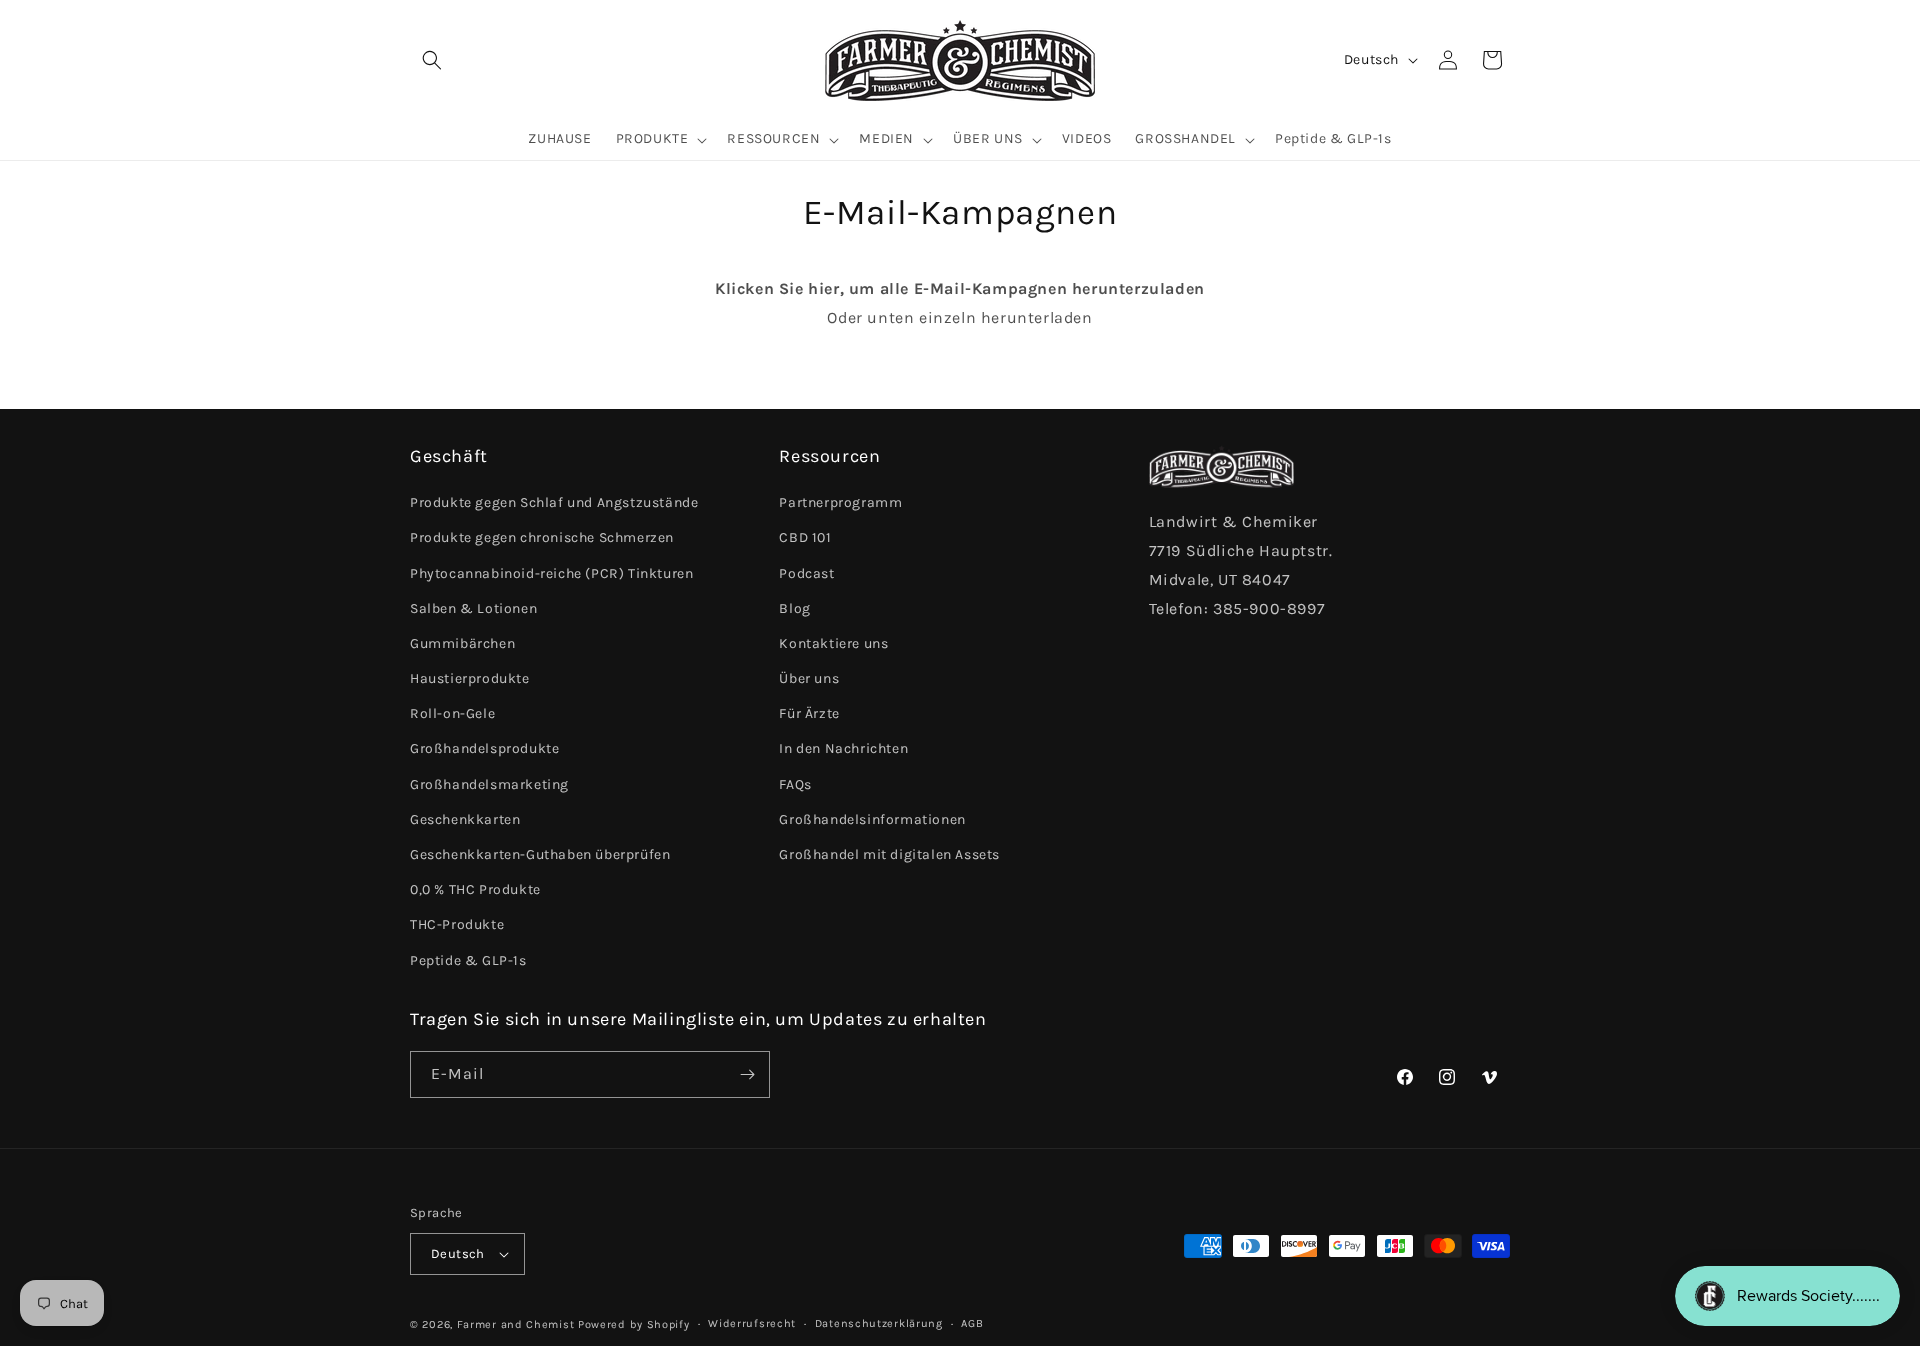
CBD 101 (805, 537)
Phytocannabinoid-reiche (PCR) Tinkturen (551, 573)
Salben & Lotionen (473, 608)
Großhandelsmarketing (489, 784)
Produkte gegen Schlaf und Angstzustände (554, 502)
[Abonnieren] (747, 1074)
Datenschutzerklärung (879, 1323)
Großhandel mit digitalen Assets (889, 854)
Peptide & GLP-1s (468, 960)
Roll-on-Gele (452, 713)
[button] (432, 60)
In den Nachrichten (843, 748)
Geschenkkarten (465, 819)
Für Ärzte (809, 713)
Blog (794, 608)
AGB (972, 1323)
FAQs (795, 784)
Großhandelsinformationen (872, 819)
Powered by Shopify (634, 1324)
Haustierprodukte (470, 678)
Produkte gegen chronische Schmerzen (542, 537)
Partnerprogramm (840, 502)
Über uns (809, 678)
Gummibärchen (462, 643)
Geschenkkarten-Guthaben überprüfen (540, 854)
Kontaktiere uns (833, 643)
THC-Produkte (457, 924)
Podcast (806, 573)
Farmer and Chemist (516, 1324)
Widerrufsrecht (752, 1323)
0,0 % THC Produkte (475, 889)
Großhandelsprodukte (484, 748)
